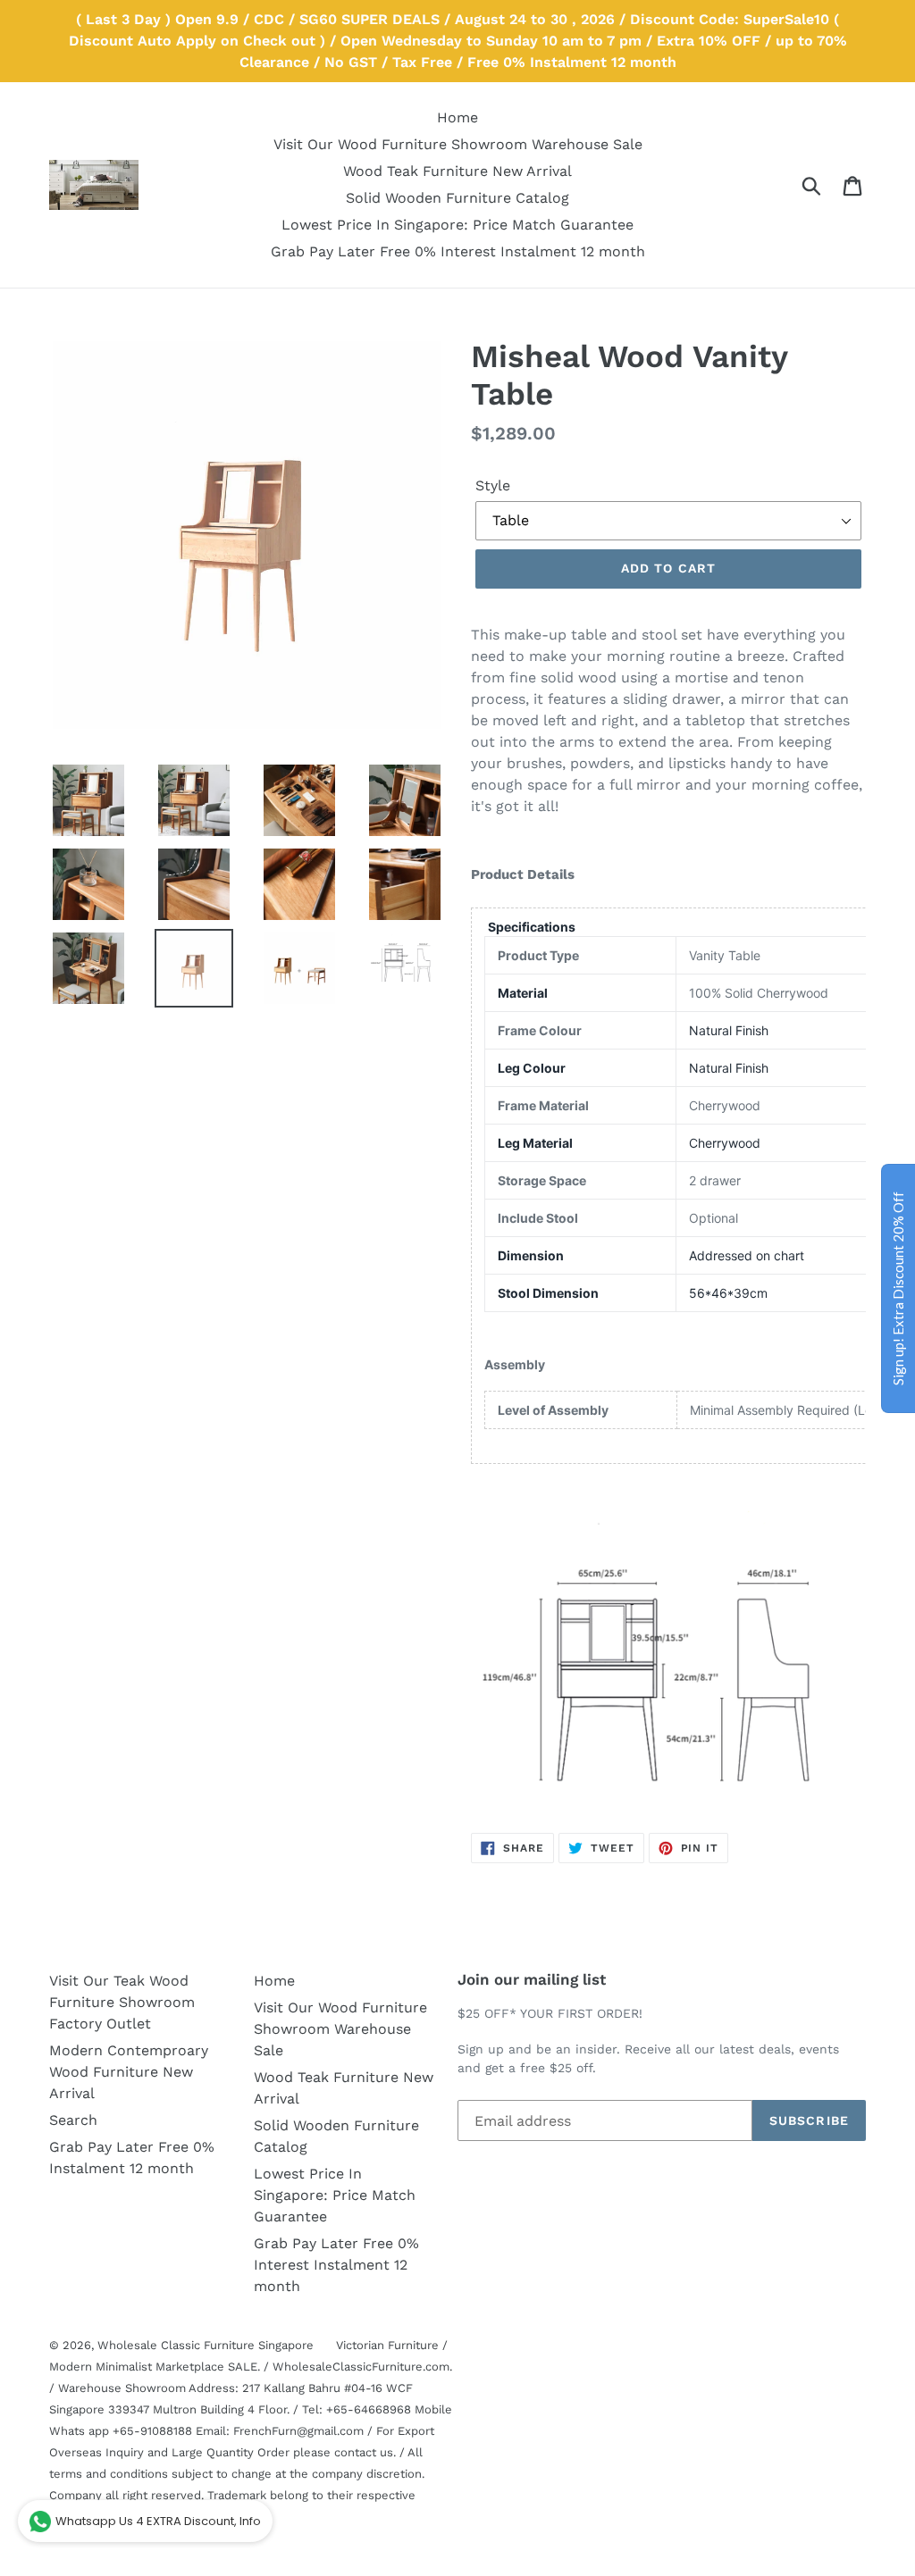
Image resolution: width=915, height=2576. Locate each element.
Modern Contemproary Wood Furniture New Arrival (129, 2072)
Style (493, 485)
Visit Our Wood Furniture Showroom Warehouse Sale (340, 2029)
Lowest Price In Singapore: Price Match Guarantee (335, 2195)
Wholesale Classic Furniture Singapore (206, 2345)
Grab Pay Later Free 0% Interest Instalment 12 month (336, 2265)
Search (73, 2120)
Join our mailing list (532, 1979)
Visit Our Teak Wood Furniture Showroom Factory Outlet (122, 2002)
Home (274, 1981)
